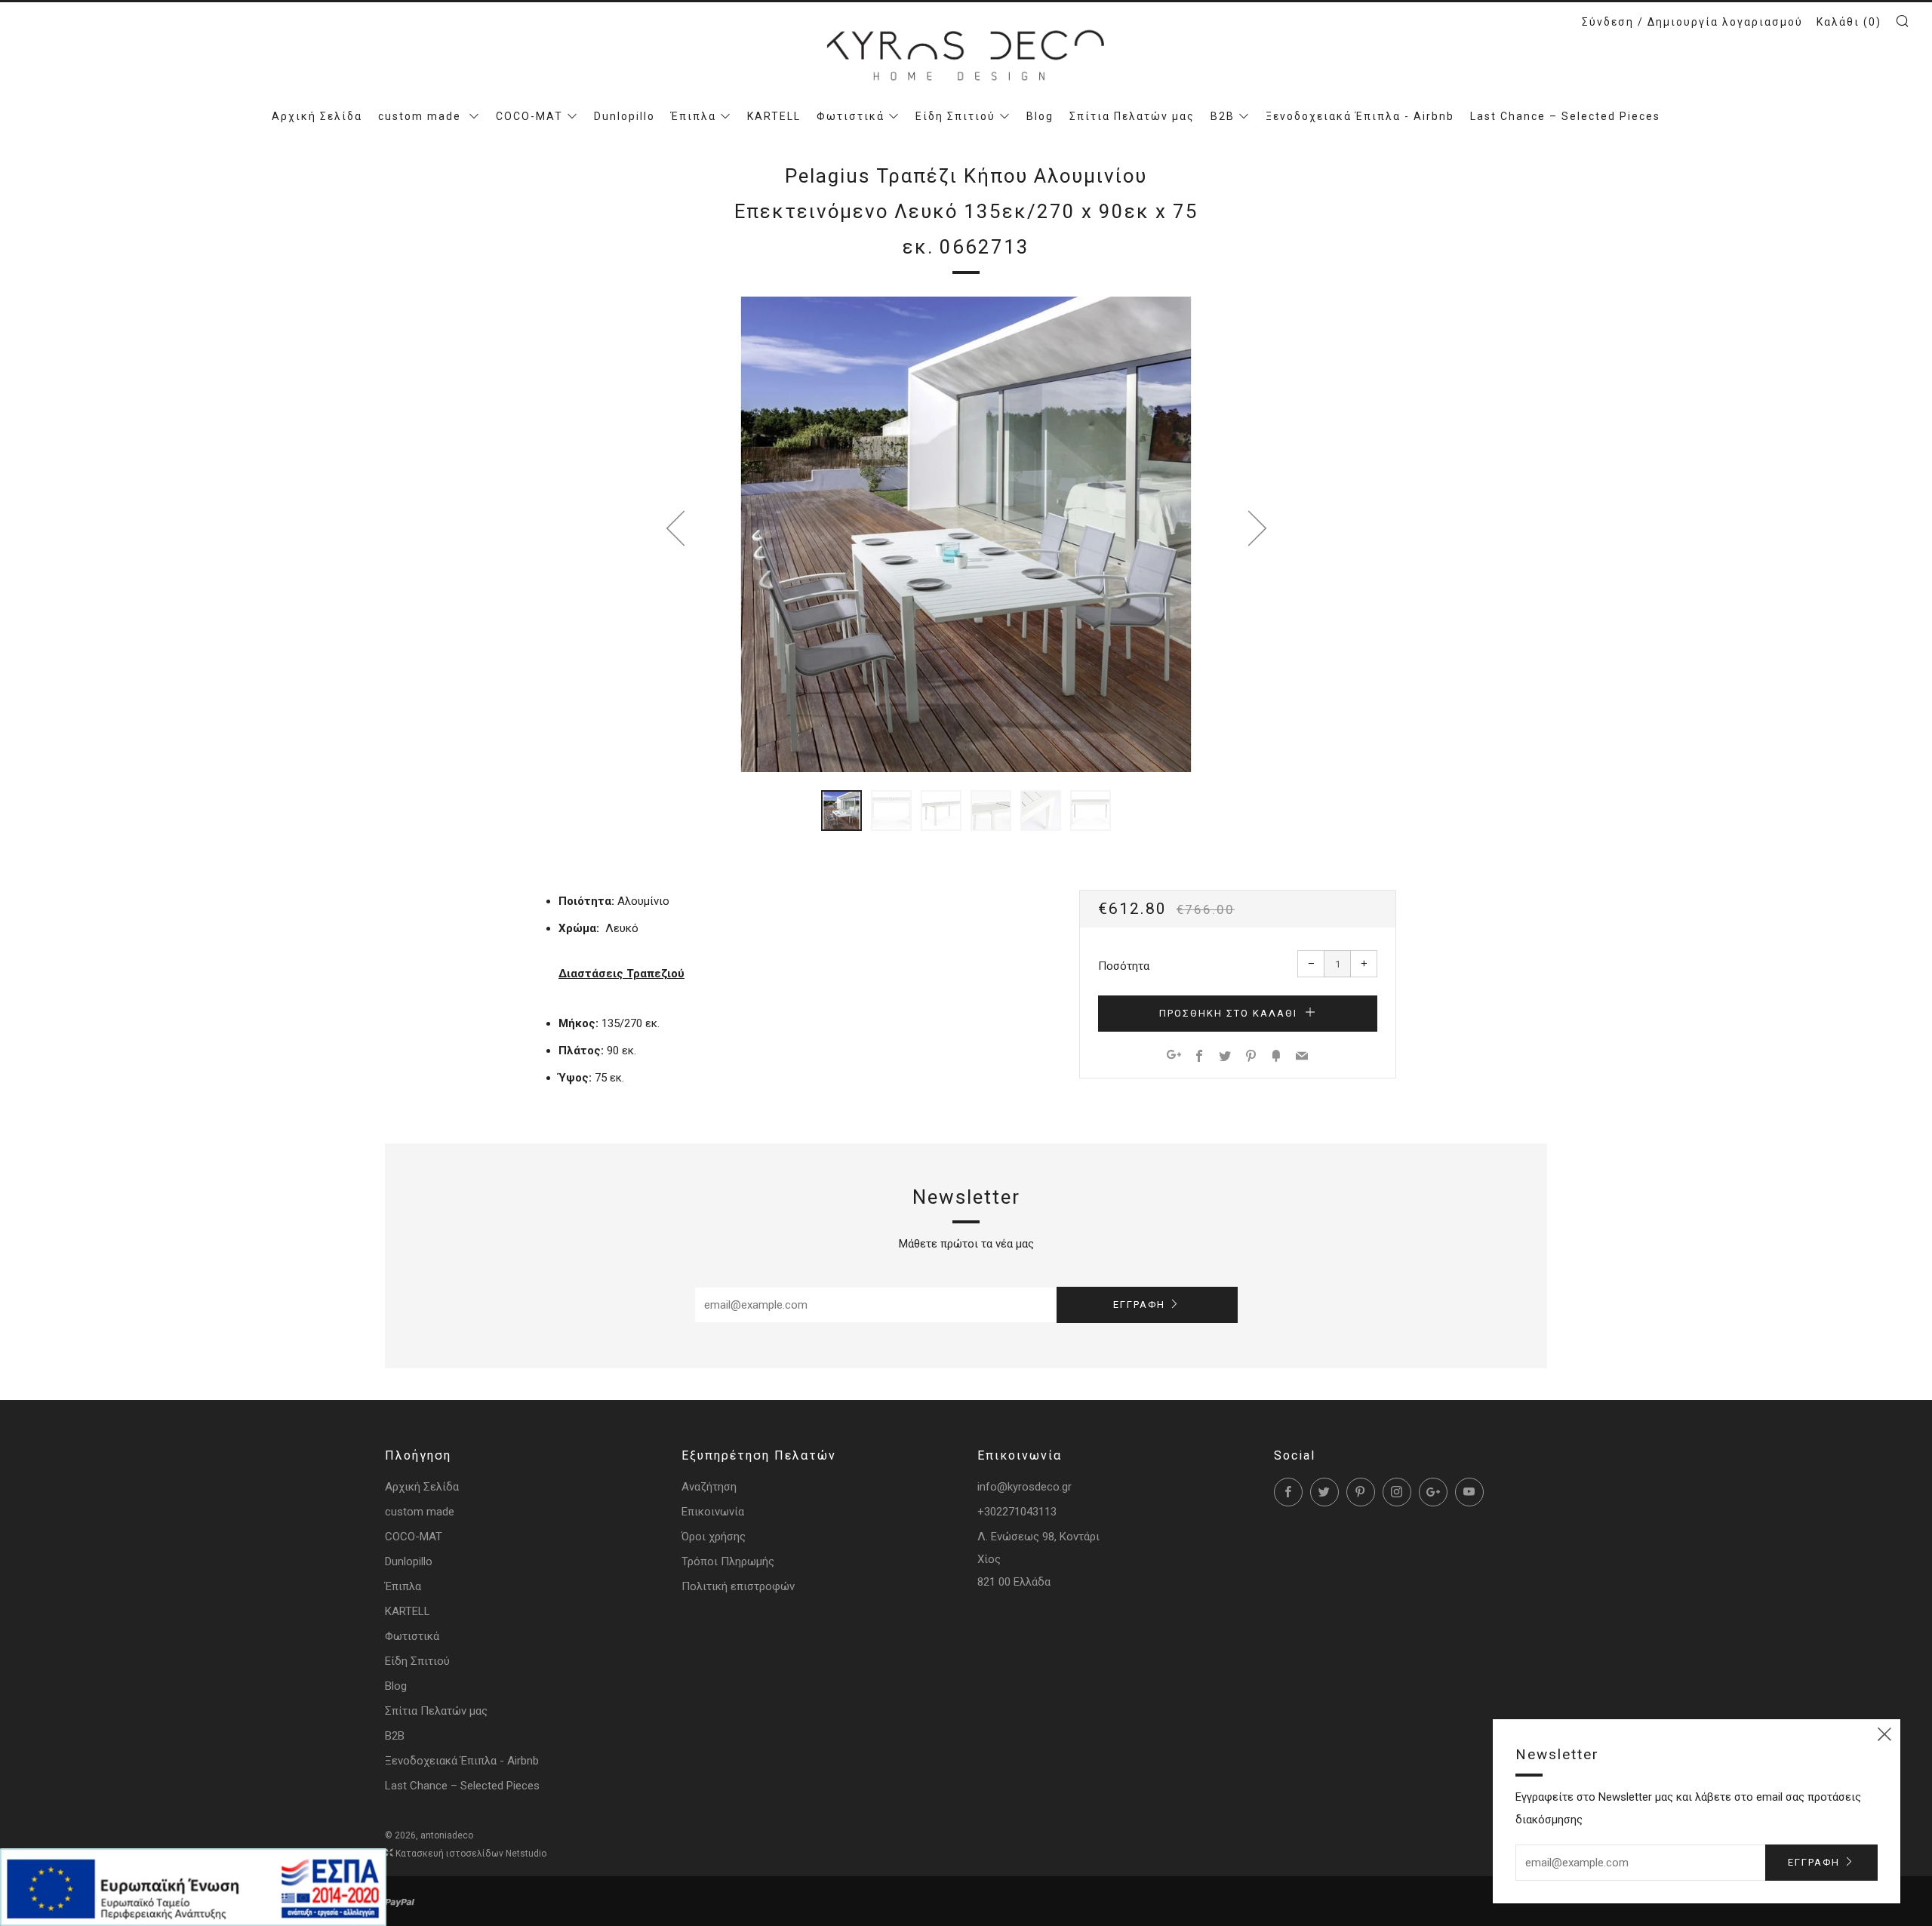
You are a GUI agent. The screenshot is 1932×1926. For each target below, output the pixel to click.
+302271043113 (1017, 1512)
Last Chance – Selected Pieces (1565, 116)
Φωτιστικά (851, 116)
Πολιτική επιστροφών (738, 1586)
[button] (841, 811)
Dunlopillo (625, 116)
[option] (966, 534)
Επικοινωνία (713, 1512)
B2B (1223, 116)
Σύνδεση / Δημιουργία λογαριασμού (1692, 22)
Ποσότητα (1124, 966)
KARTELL (774, 116)
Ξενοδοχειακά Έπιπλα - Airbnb (1360, 116)
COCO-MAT (529, 116)
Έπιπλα (694, 116)
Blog (1040, 116)
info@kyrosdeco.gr (1024, 1487)
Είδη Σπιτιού (955, 116)
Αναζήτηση (709, 1487)
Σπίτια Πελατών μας (1132, 116)
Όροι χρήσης (714, 1537)
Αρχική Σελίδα (317, 116)
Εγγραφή (1139, 1305)
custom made (421, 116)
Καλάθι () (1849, 22)
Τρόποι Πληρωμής (728, 1561)
